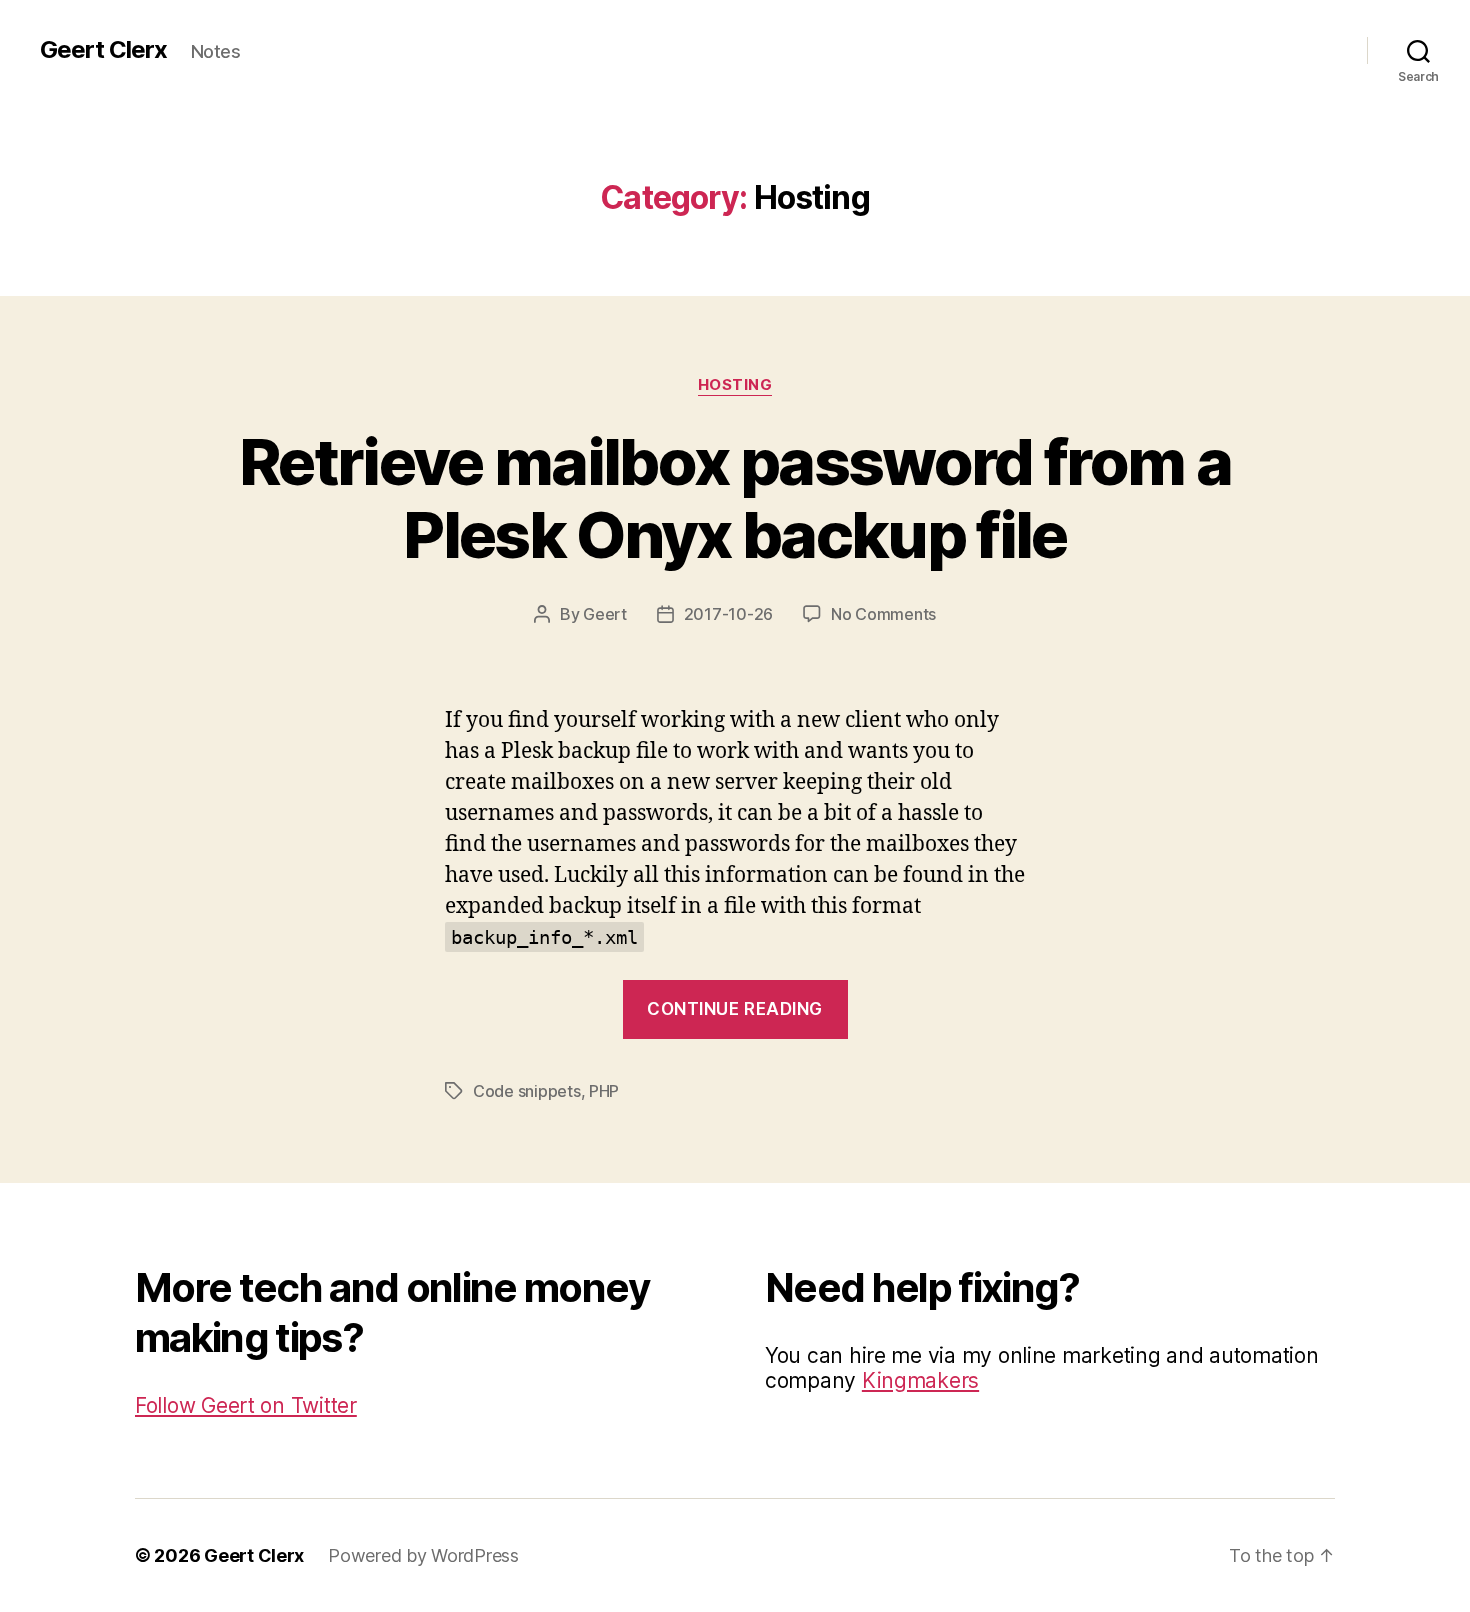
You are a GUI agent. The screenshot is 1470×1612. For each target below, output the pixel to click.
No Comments (883, 614)
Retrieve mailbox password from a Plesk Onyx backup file (735, 498)
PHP (604, 1091)
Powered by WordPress (423, 1555)
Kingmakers (920, 1380)
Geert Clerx (103, 50)
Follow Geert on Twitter (246, 1405)
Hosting (735, 385)
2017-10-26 (728, 614)
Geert (605, 614)
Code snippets (527, 1091)
